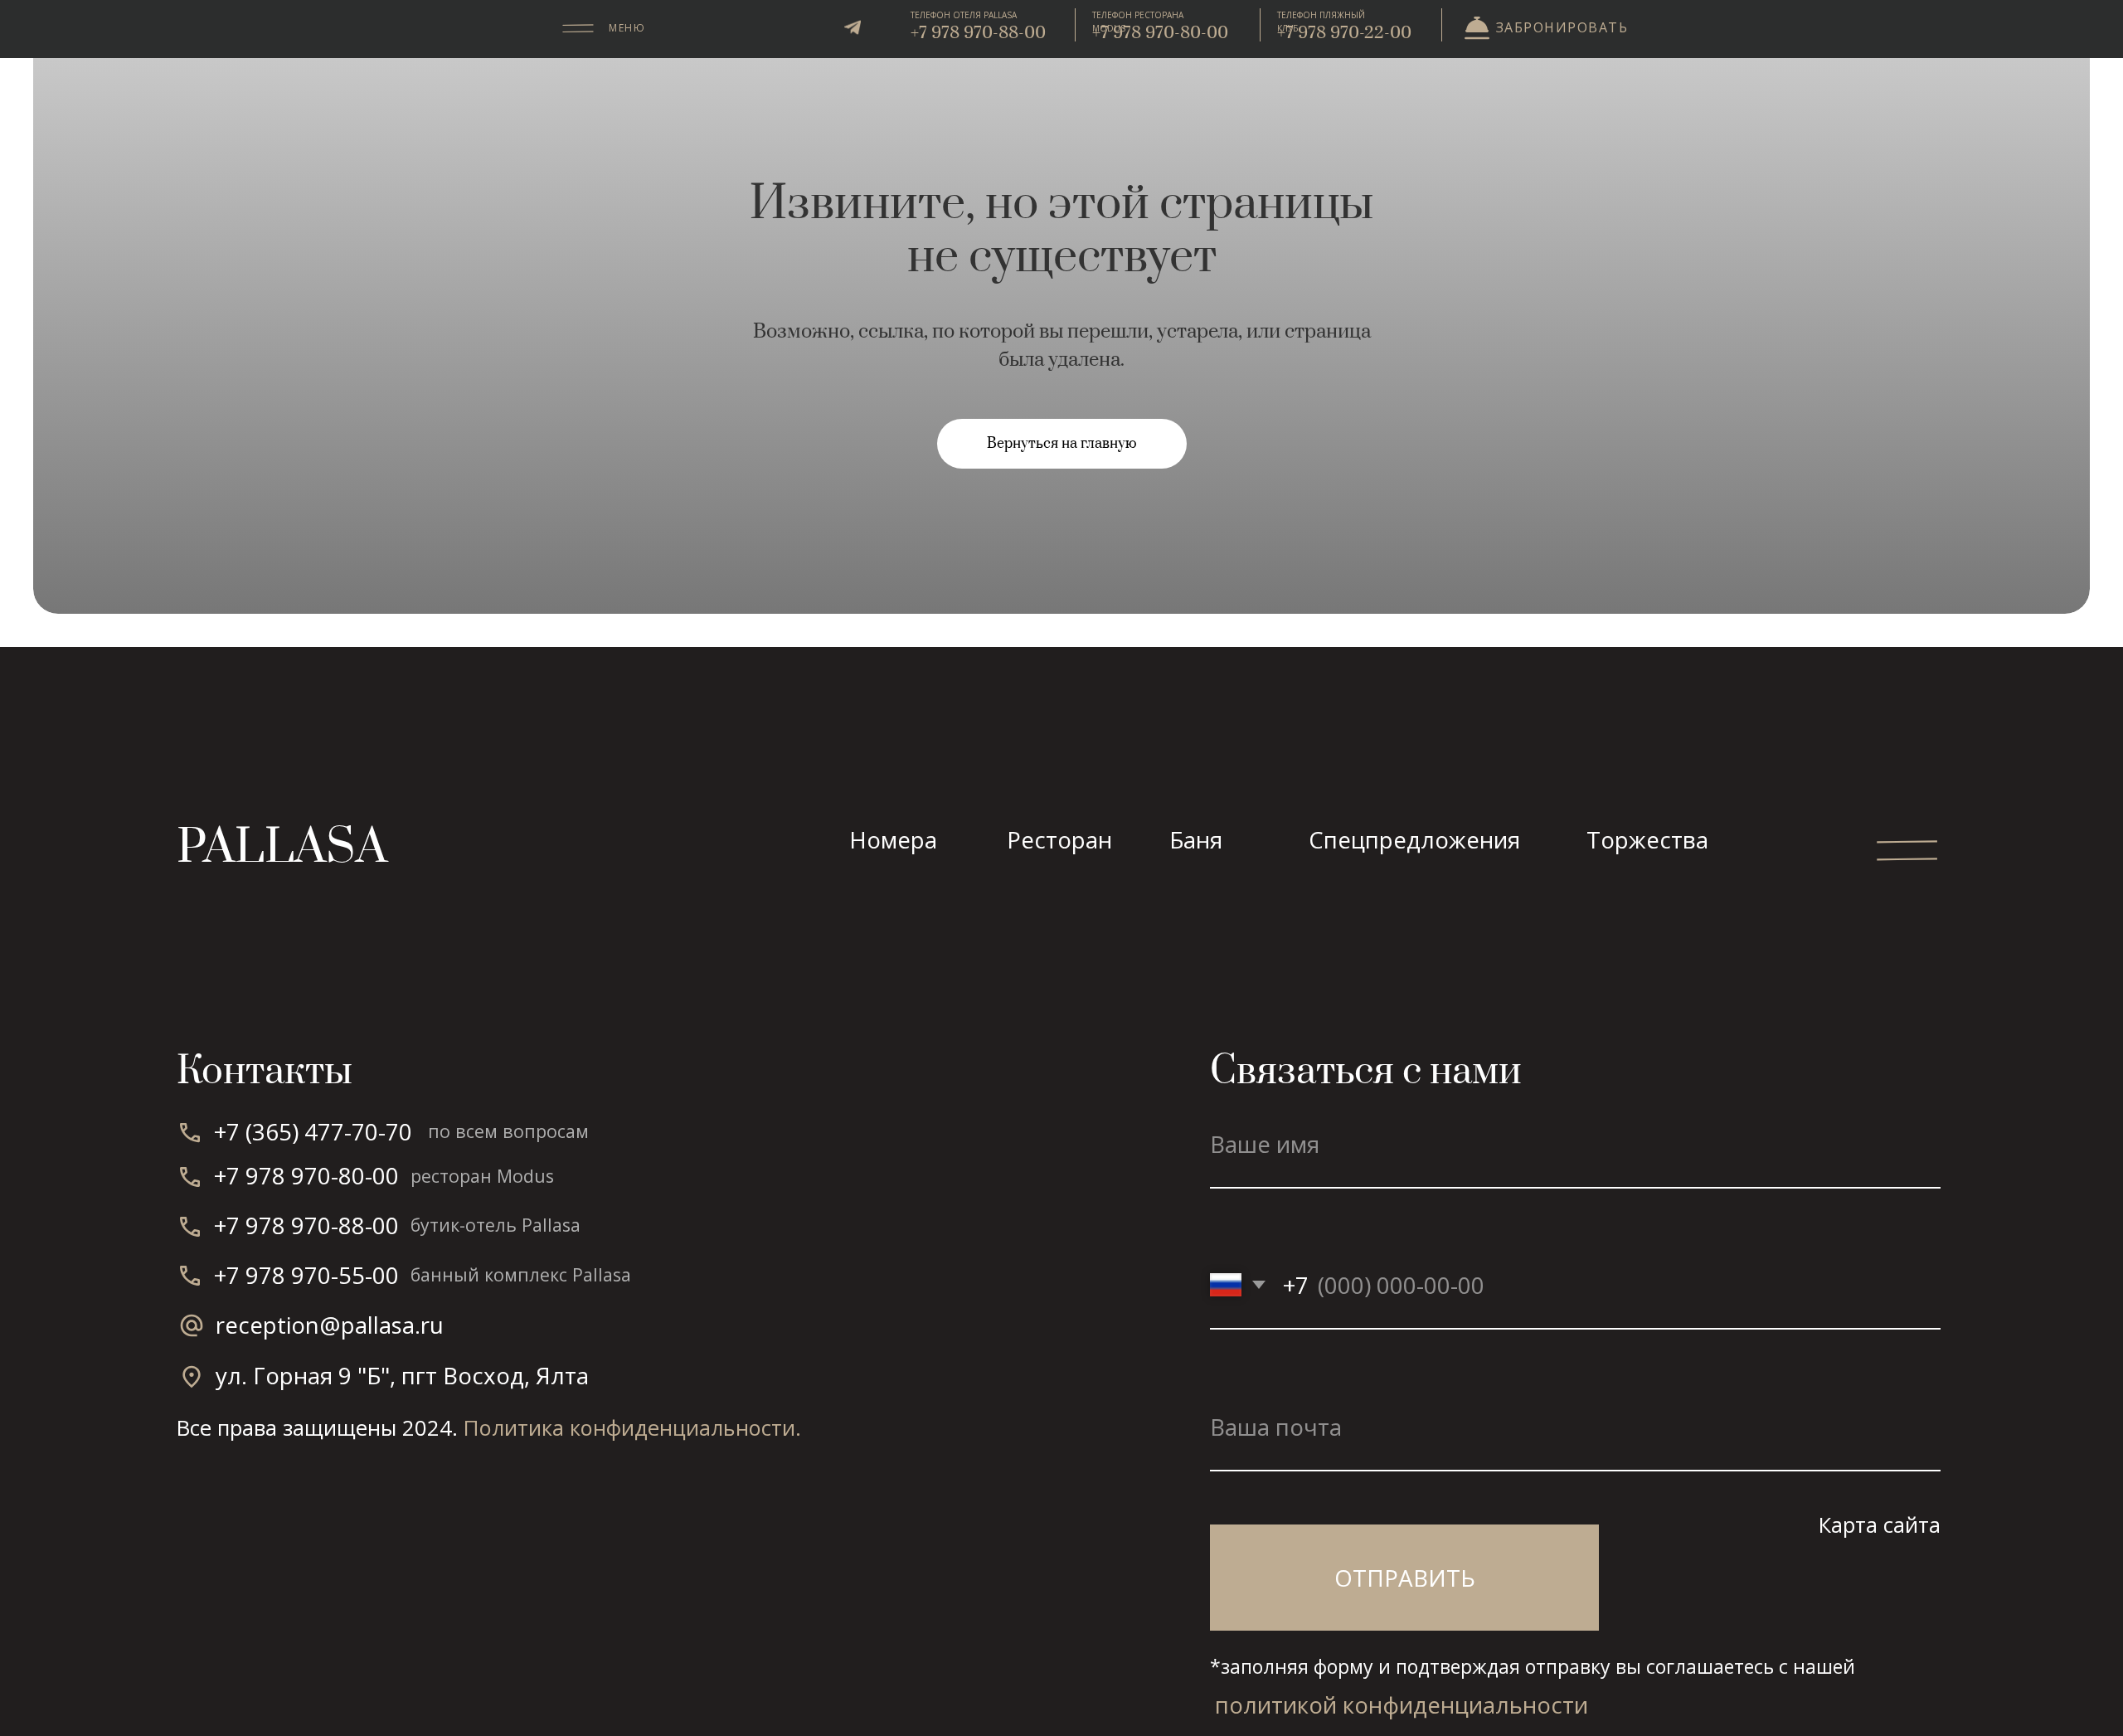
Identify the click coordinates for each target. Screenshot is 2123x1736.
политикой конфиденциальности (1402, 1704)
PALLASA (282, 848)
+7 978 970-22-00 (1344, 33)
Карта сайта (1880, 1524)
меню (627, 28)
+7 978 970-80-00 (1160, 33)
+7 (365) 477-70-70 (313, 1131)
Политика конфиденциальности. (632, 1427)
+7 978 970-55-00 (306, 1275)
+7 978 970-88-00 (978, 33)
